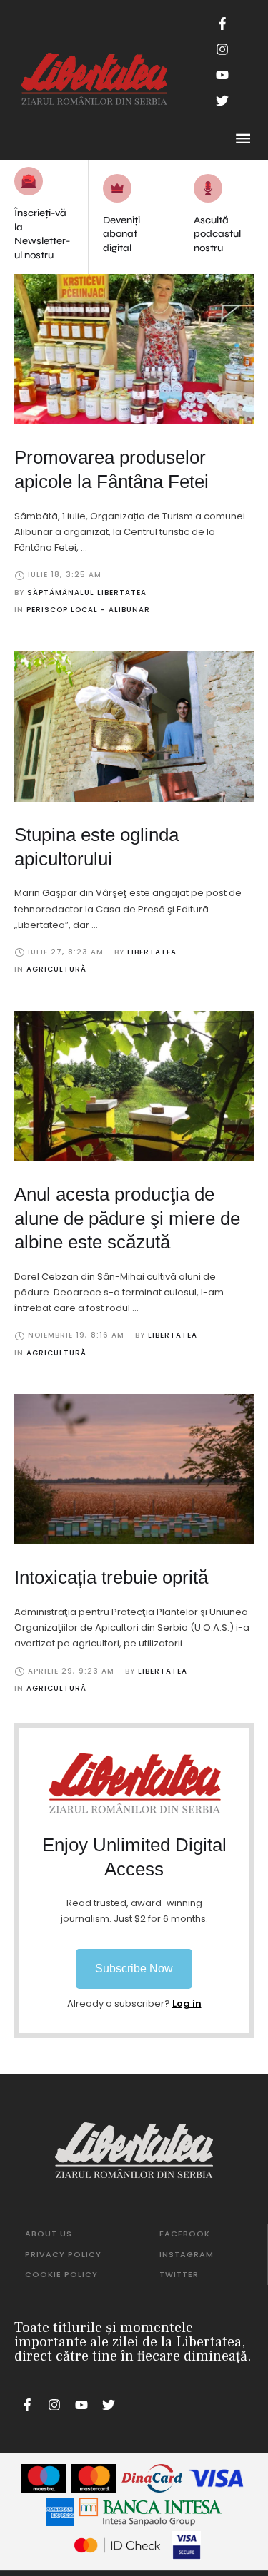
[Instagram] (222, 49)
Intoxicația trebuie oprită (111, 1577)
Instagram (187, 2254)
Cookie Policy (61, 2274)
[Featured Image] (134, 349)
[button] (134, 1969)
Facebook (185, 2234)
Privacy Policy (63, 2254)
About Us (49, 2234)
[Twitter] (222, 101)
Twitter (179, 2274)
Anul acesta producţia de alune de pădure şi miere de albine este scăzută (127, 1218)
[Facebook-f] (222, 24)
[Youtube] (222, 75)
